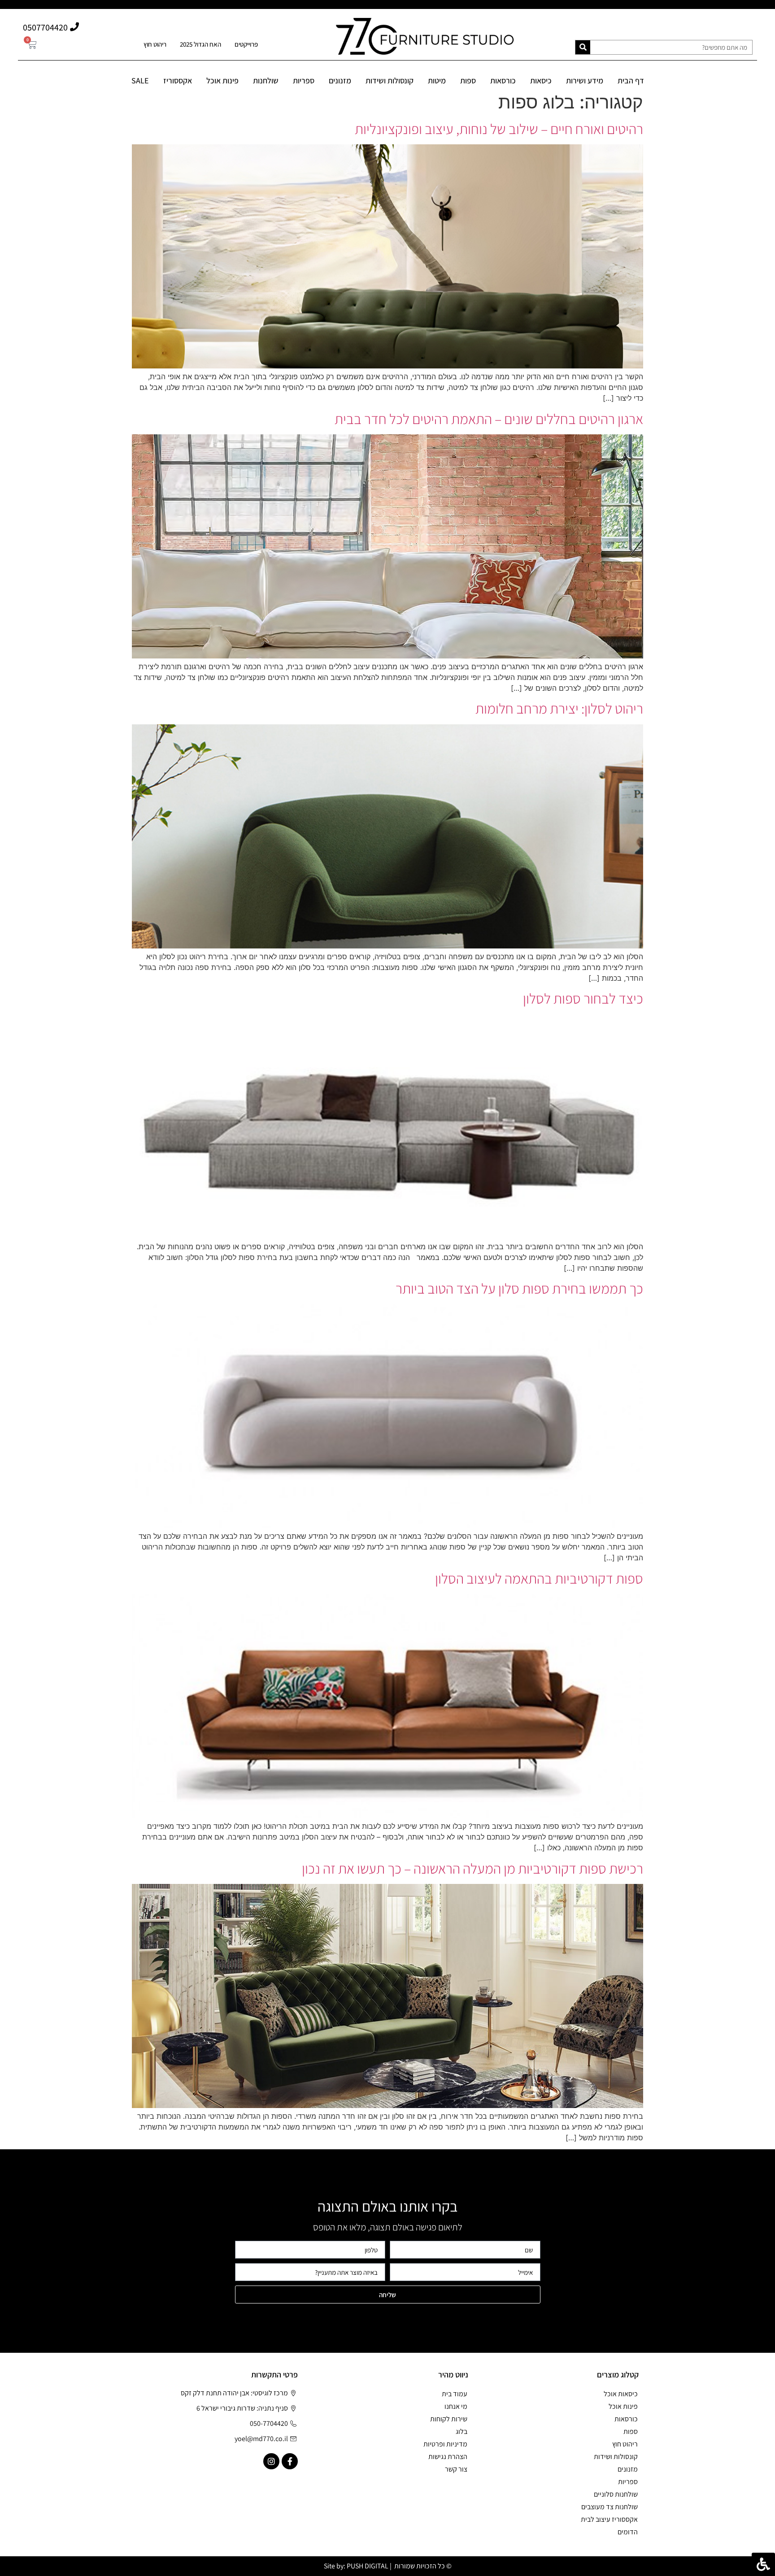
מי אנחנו (456, 2406)
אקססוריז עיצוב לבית (609, 2519)
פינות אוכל (222, 80)
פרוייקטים (246, 44)
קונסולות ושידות (390, 80)
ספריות (304, 80)
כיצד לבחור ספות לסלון (583, 998)
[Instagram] (271, 2461)
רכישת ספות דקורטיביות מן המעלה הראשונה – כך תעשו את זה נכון (472, 1868)
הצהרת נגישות (448, 2457)
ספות (468, 80)
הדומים (628, 2532)
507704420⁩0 (45, 27)
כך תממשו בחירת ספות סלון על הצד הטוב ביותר (519, 1288)
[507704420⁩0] (74, 27)
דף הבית (631, 80)
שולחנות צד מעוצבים (610, 2507)
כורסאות (503, 80)
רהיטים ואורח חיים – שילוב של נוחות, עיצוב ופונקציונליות (499, 129)
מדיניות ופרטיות (445, 2444)
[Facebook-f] (290, 2461)
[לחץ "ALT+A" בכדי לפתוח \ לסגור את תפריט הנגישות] (763, 2564)
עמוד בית (455, 2394)
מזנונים (340, 80)
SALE (140, 80)
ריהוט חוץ (155, 44)
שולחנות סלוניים (616, 2494)
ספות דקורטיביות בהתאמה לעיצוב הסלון (539, 1578)
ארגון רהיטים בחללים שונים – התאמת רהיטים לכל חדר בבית (489, 419)
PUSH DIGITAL (368, 2566)
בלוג (462, 2431)
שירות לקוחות (449, 2419)
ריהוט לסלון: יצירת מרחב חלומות (559, 708)
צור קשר (456, 2469)
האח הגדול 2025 (200, 44)
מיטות (437, 80)
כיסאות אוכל (621, 2394)
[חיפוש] (583, 47)
